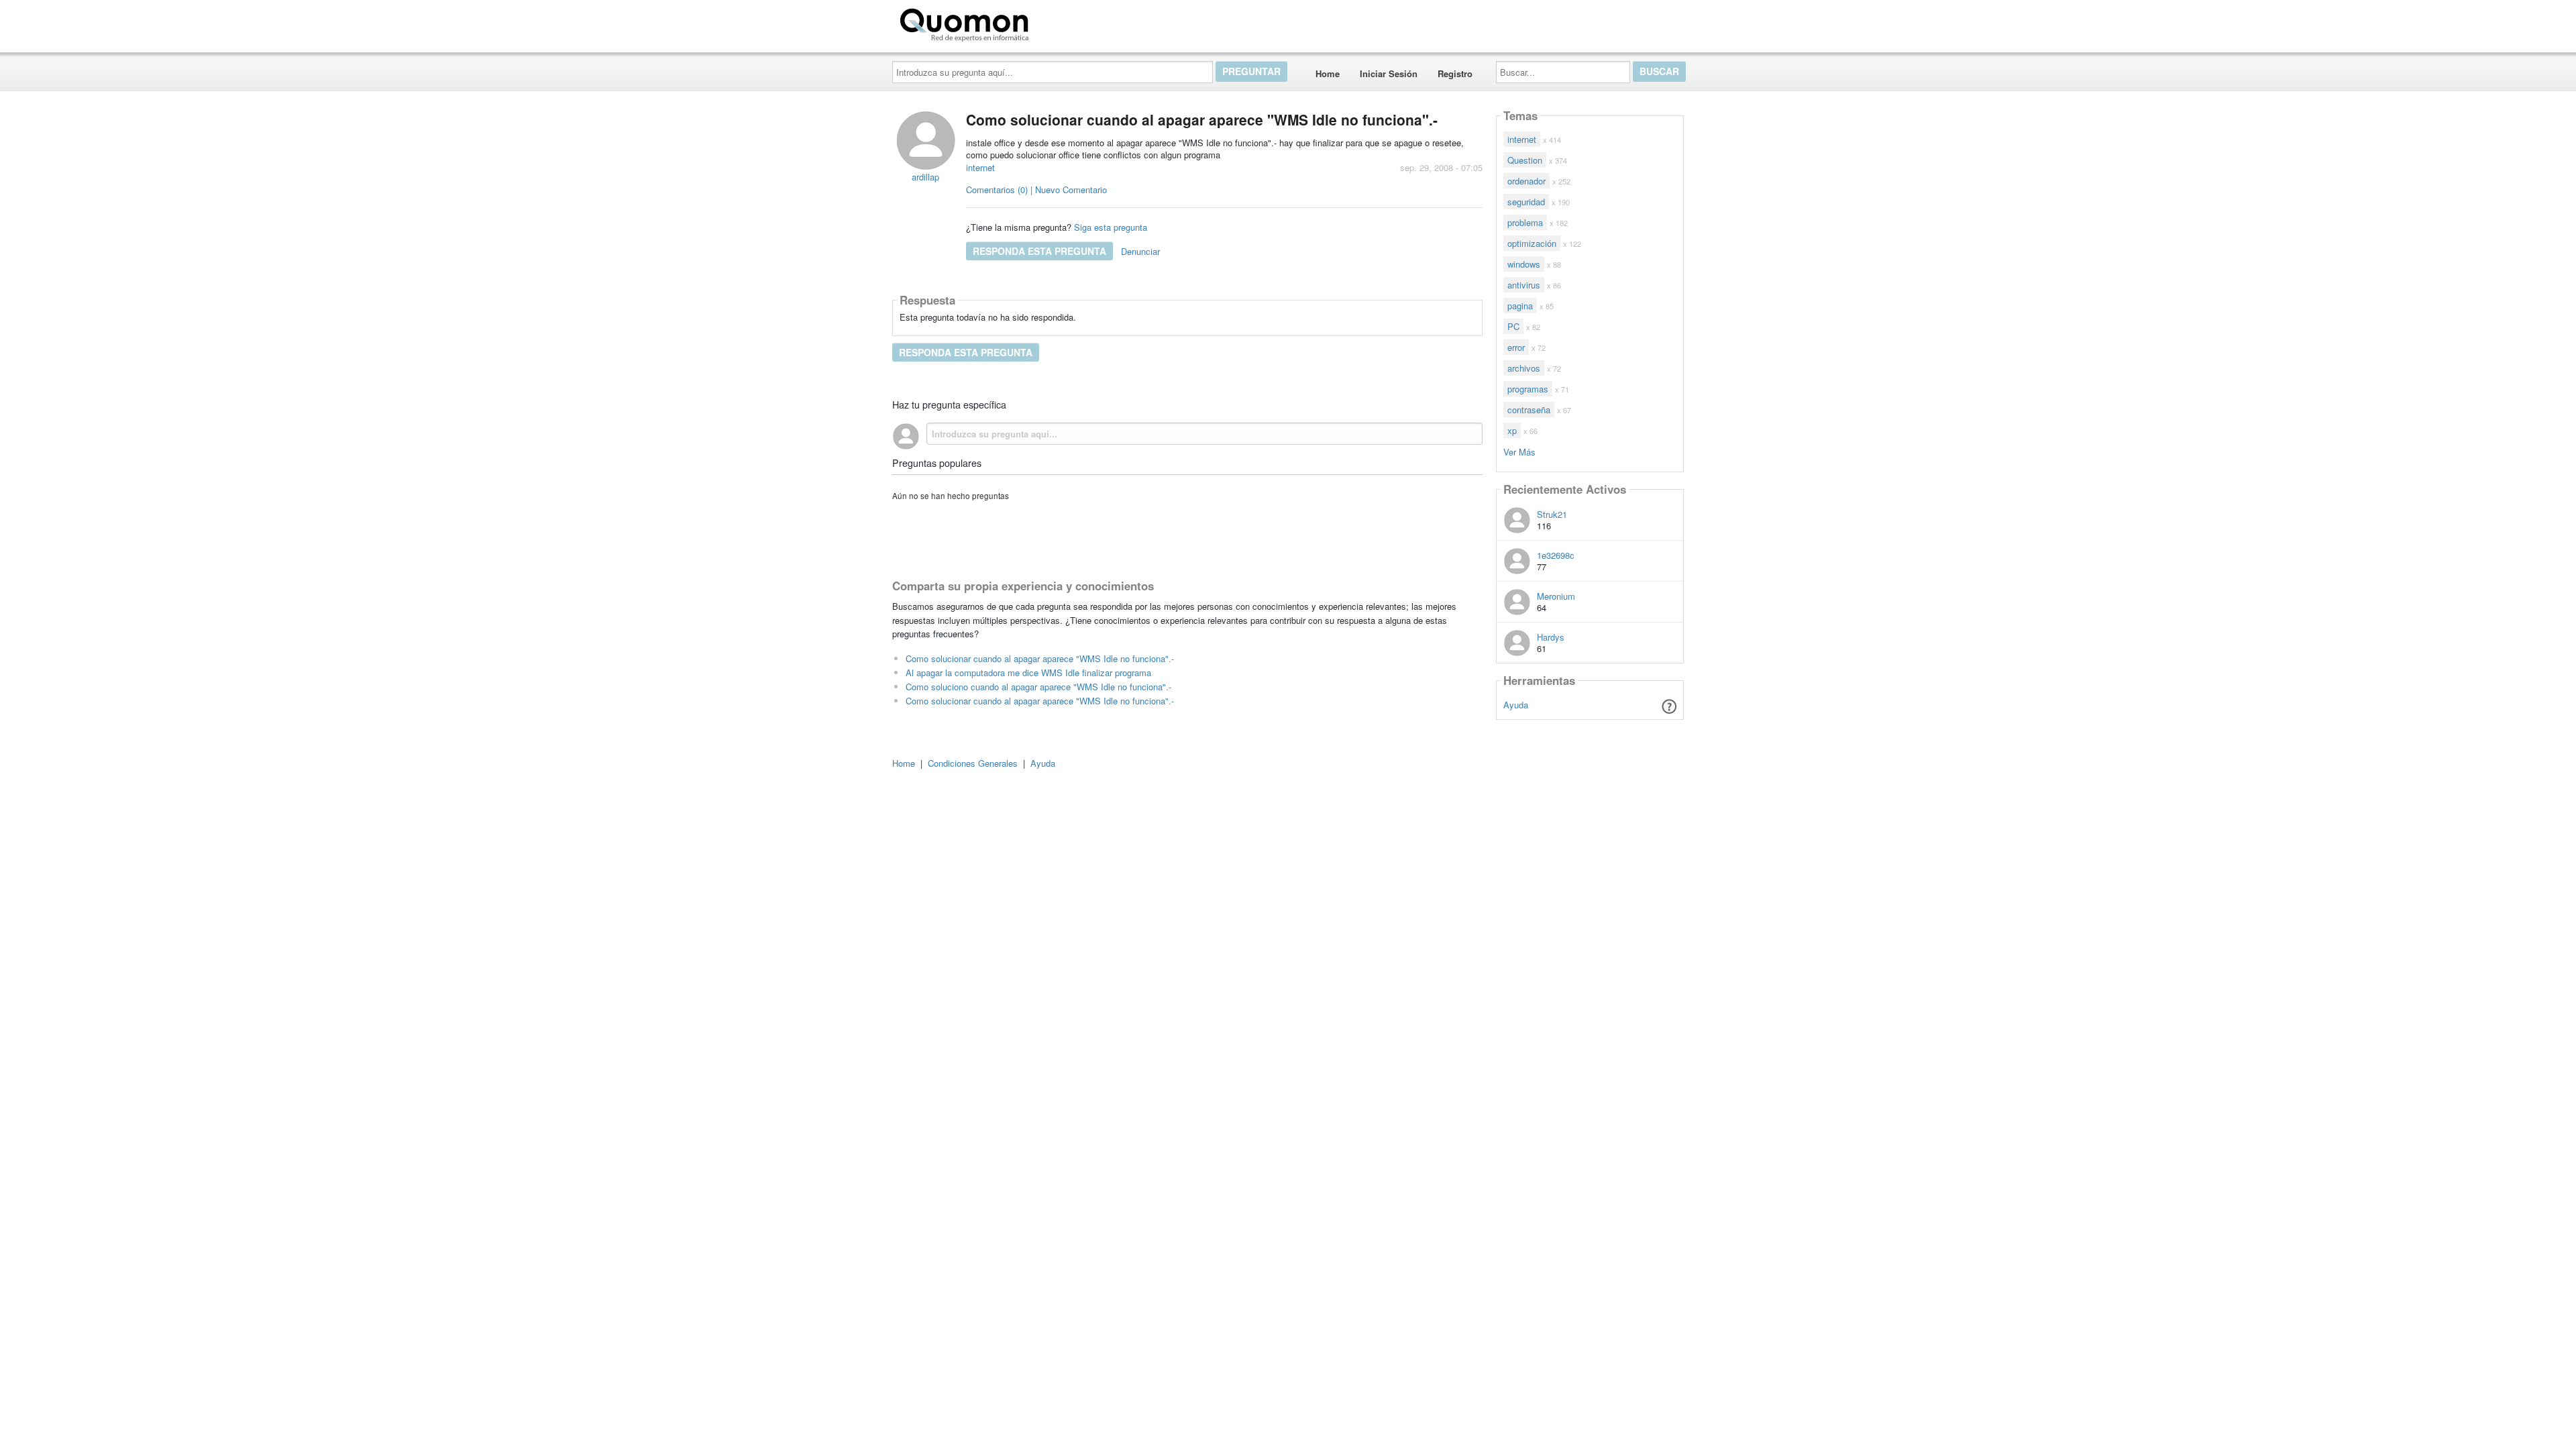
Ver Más (1519, 451)
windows (1524, 264)
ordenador (1526, 181)
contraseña (1529, 410)
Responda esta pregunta (1039, 251)
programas (1528, 389)
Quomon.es (1076, 22)
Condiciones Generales (973, 763)
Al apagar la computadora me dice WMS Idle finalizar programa (1028, 673)
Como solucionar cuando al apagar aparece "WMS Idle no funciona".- (1040, 658)
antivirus (1524, 285)
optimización (1532, 243)
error (1516, 347)
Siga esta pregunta (1111, 227)
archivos (1524, 368)
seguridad (1526, 202)
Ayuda (1516, 705)
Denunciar (1140, 251)
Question (1525, 160)
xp (1512, 430)
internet (980, 167)
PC (1513, 326)
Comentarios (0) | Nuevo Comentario (1036, 190)
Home (1328, 73)
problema (1525, 222)
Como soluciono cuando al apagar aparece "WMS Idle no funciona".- (1038, 687)
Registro (1455, 73)
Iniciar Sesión (1389, 73)
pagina (1520, 306)
